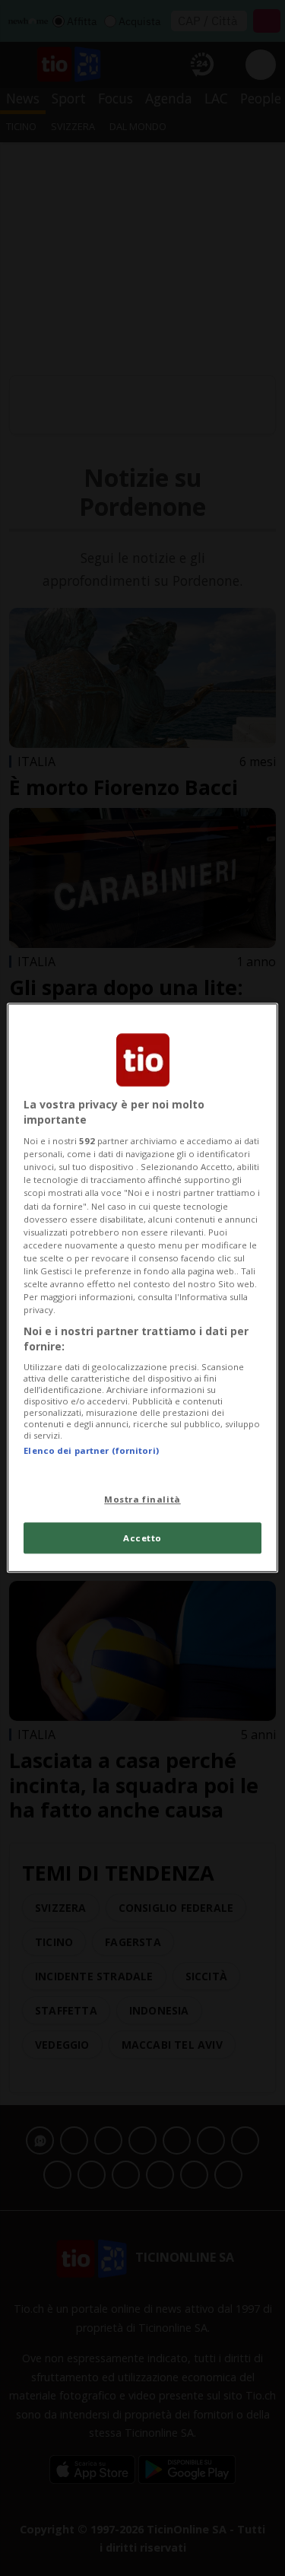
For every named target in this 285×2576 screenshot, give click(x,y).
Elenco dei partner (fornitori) (91, 1451)
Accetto (142, 1538)
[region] (142, 1288)
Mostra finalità (142, 1499)
